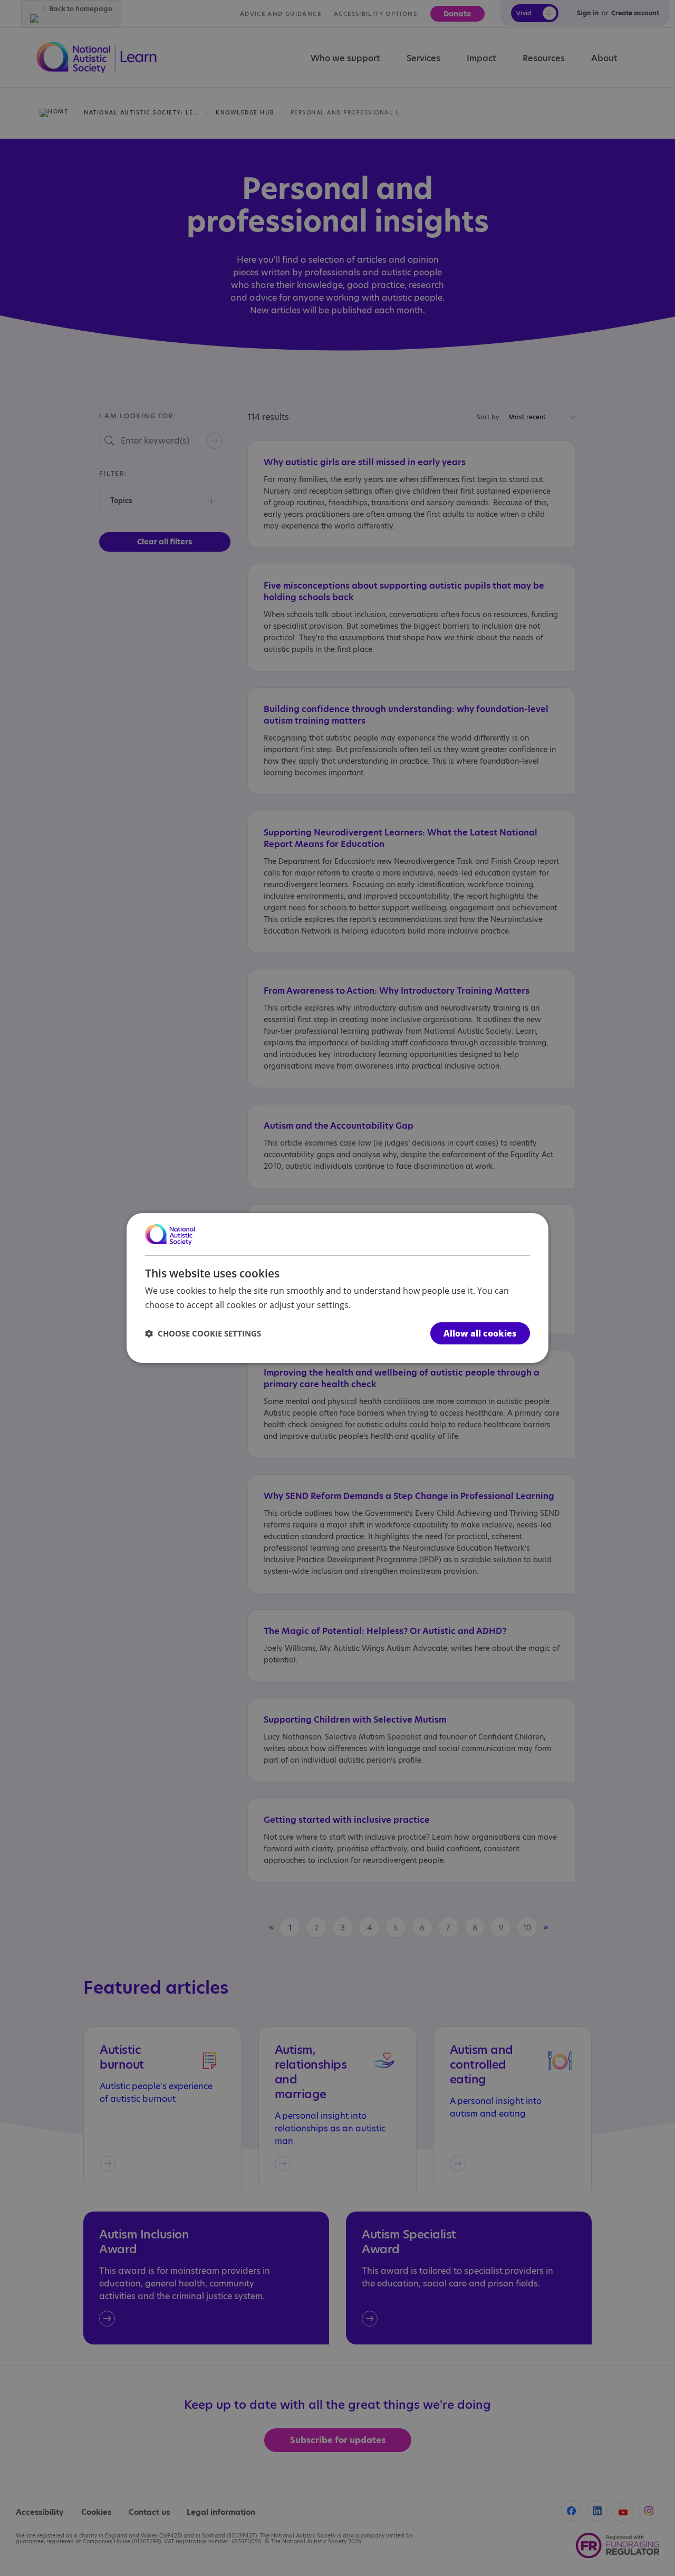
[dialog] (337, 1288)
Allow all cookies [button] (480, 1333)
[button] (203, 1333)
